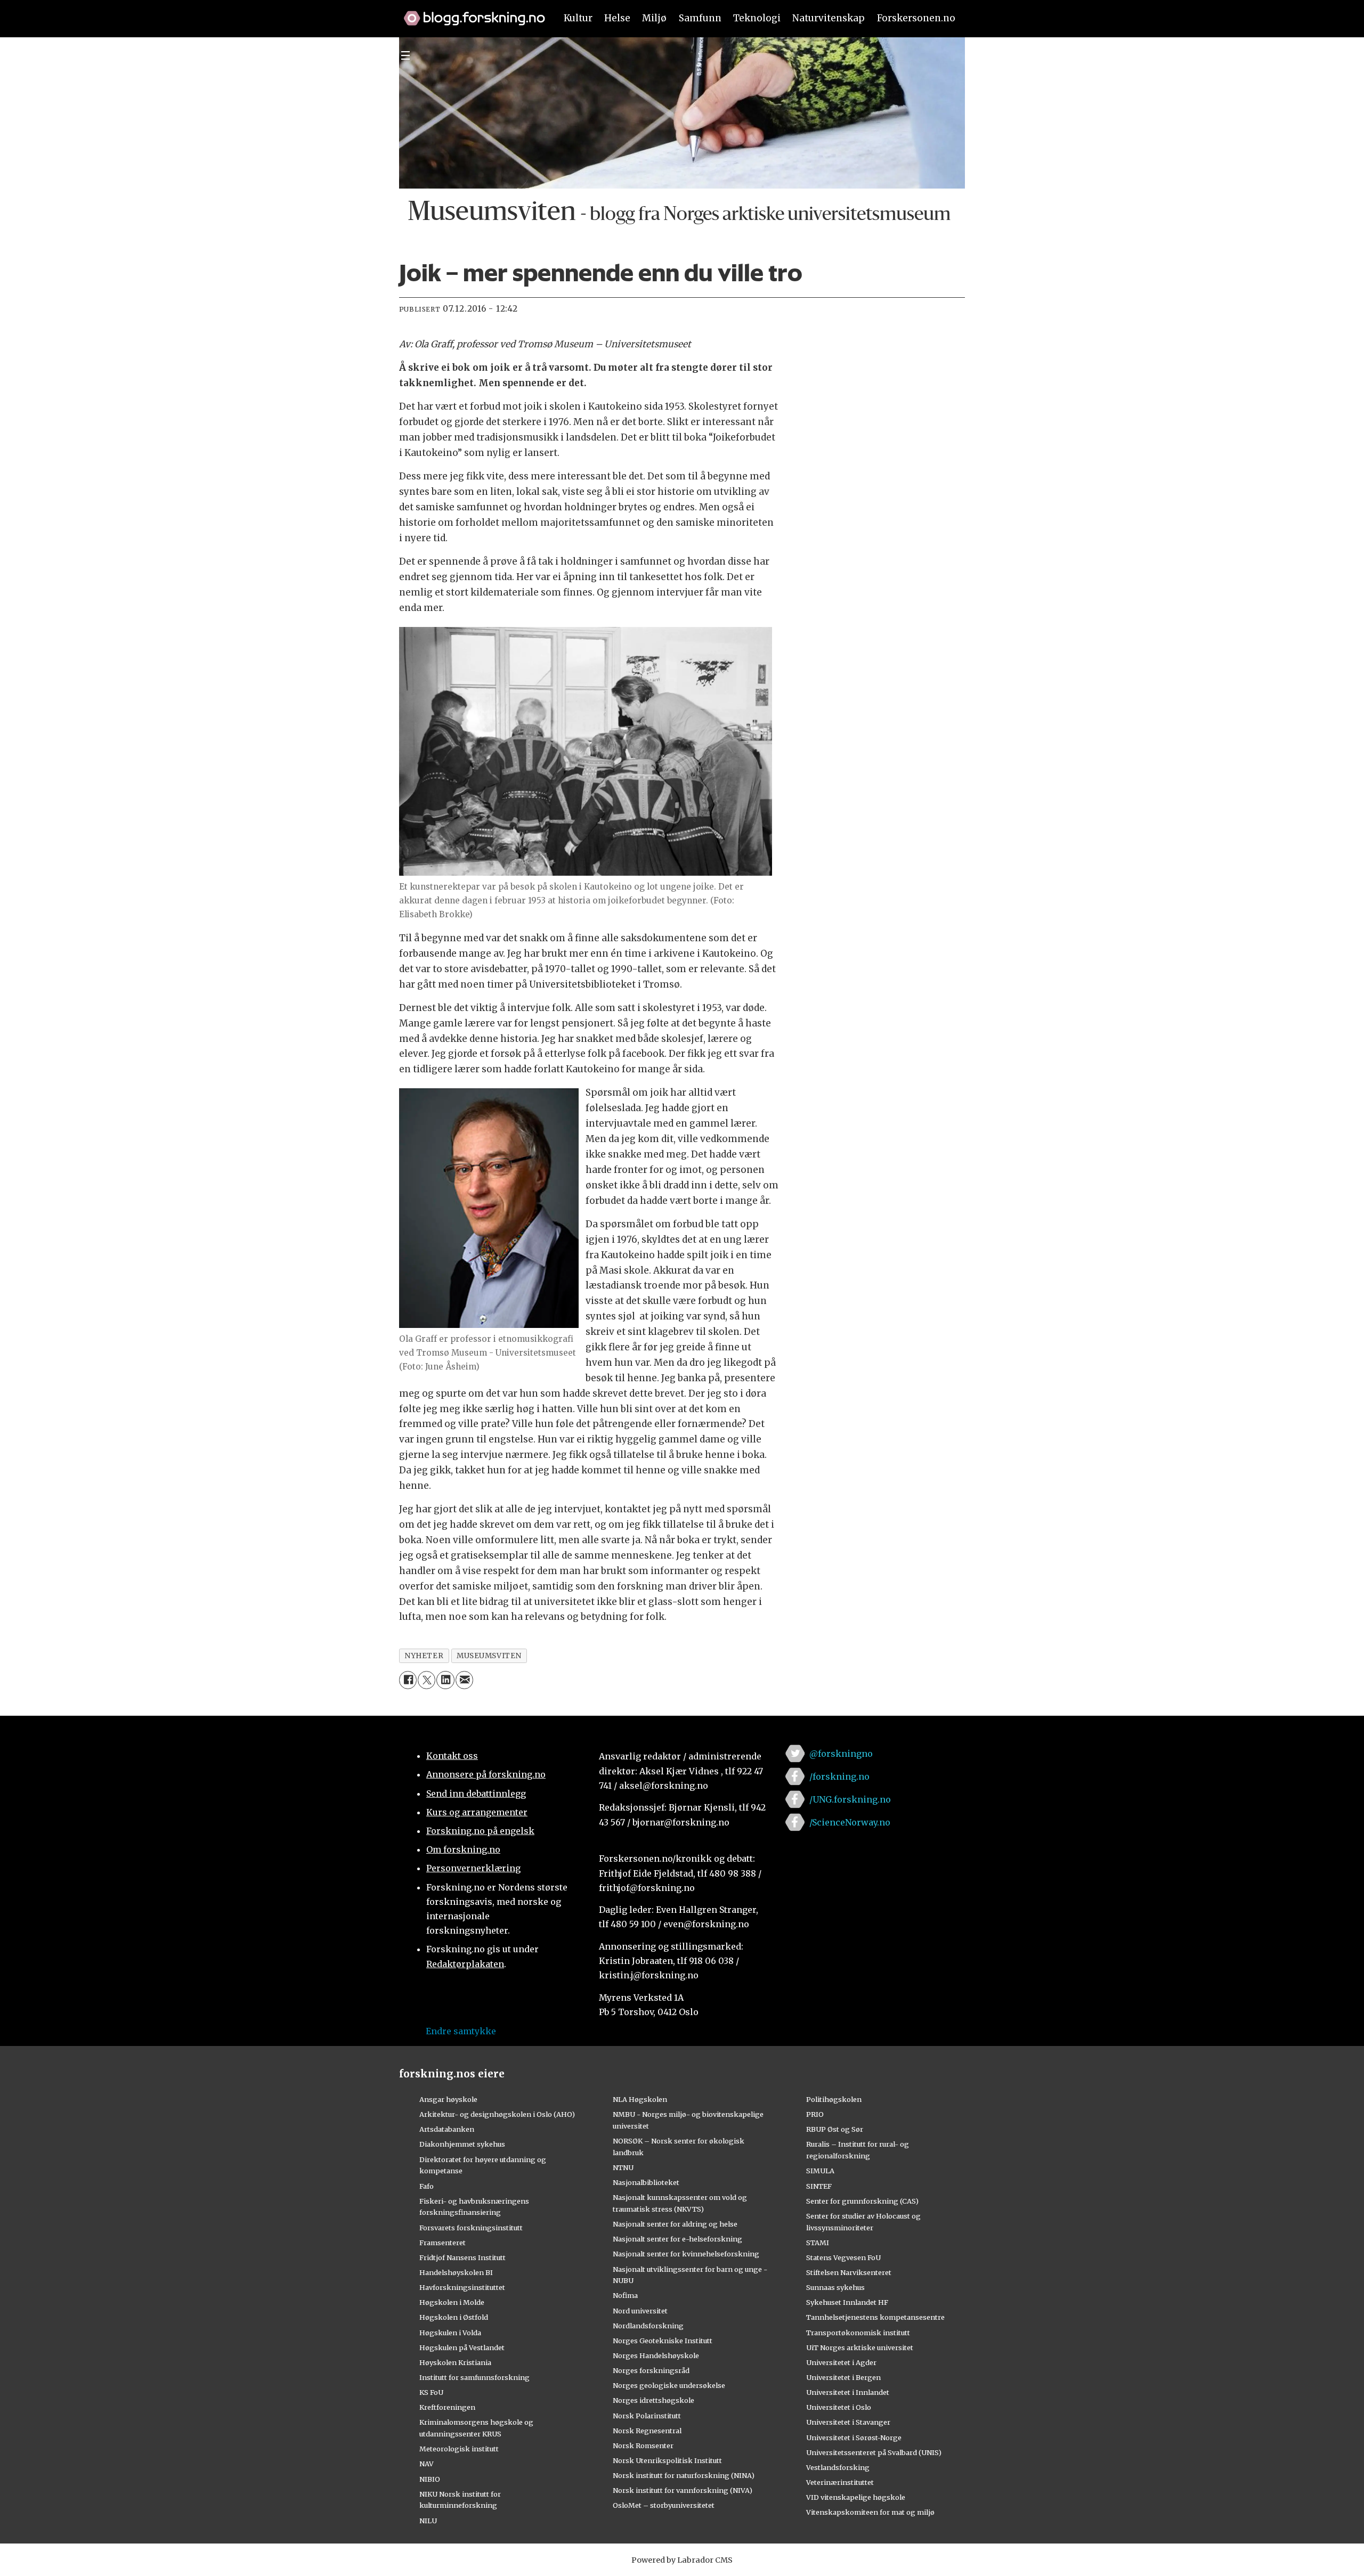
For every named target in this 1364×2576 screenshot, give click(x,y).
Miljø (654, 18)
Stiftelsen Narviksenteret (849, 2272)
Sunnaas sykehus (835, 2287)
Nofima (625, 2295)
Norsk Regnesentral (647, 2431)
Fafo (427, 2186)
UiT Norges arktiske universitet (860, 2347)
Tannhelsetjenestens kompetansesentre (875, 2317)
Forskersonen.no (916, 18)
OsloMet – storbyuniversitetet (664, 2505)
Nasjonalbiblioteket (646, 2182)
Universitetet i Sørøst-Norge (854, 2438)
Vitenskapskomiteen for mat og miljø (870, 2512)
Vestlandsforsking (838, 2467)
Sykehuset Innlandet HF (847, 2302)
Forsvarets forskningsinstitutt (471, 2228)
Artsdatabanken (447, 2129)
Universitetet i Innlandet (848, 2392)
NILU (428, 2521)
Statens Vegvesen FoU (843, 2257)
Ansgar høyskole (448, 2099)
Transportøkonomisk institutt (858, 2333)
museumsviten (489, 1656)
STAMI (818, 2243)
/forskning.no (839, 1776)
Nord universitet (640, 2311)
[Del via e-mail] (464, 1680)
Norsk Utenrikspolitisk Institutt (667, 2460)
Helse (617, 18)
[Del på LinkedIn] (445, 1680)
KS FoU (431, 2392)
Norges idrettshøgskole (653, 2400)
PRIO (815, 2114)
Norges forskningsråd (651, 2370)
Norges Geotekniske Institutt (663, 2341)
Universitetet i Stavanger (848, 2422)
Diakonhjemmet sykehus (462, 2144)
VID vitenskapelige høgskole (856, 2497)
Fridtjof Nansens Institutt (462, 2257)
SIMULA (820, 2171)
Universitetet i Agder (841, 2362)
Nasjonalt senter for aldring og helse (675, 2224)
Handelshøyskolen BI (456, 2272)
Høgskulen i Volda (450, 2333)
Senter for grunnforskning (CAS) (862, 2201)
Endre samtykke (461, 2031)
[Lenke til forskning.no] (469, 13)
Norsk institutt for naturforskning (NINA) (684, 2475)
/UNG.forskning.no (850, 1799)
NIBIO (430, 2479)
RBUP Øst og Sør (835, 2129)
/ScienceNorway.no (850, 1822)
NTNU (623, 2167)
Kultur (578, 18)
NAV (427, 2464)
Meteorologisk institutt (459, 2449)
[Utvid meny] (405, 55)
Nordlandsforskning (648, 2326)
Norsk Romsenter (643, 2445)
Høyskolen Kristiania (455, 2362)
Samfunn (700, 18)
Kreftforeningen (447, 2407)
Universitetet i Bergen (843, 2377)
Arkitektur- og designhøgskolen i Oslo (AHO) (497, 2114)
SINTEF (819, 2186)
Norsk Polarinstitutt (647, 2416)
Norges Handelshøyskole (656, 2355)
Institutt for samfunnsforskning (474, 2377)
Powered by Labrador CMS (682, 2560)
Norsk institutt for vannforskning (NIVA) (683, 2490)
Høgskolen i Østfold (454, 2317)
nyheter (424, 1656)
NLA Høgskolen (640, 2099)
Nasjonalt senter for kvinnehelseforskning (686, 2254)
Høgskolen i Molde (452, 2302)
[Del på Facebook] (408, 1680)
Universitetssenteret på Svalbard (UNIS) (874, 2452)
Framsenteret (443, 2243)
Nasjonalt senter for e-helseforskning (677, 2239)
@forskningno (841, 1754)
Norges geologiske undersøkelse (669, 2385)
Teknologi (757, 18)
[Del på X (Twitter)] (427, 1680)
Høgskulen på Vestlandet (462, 2347)
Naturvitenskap (829, 18)
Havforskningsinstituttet (462, 2287)
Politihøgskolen (834, 2099)
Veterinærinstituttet (840, 2482)
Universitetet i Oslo (839, 2407)
